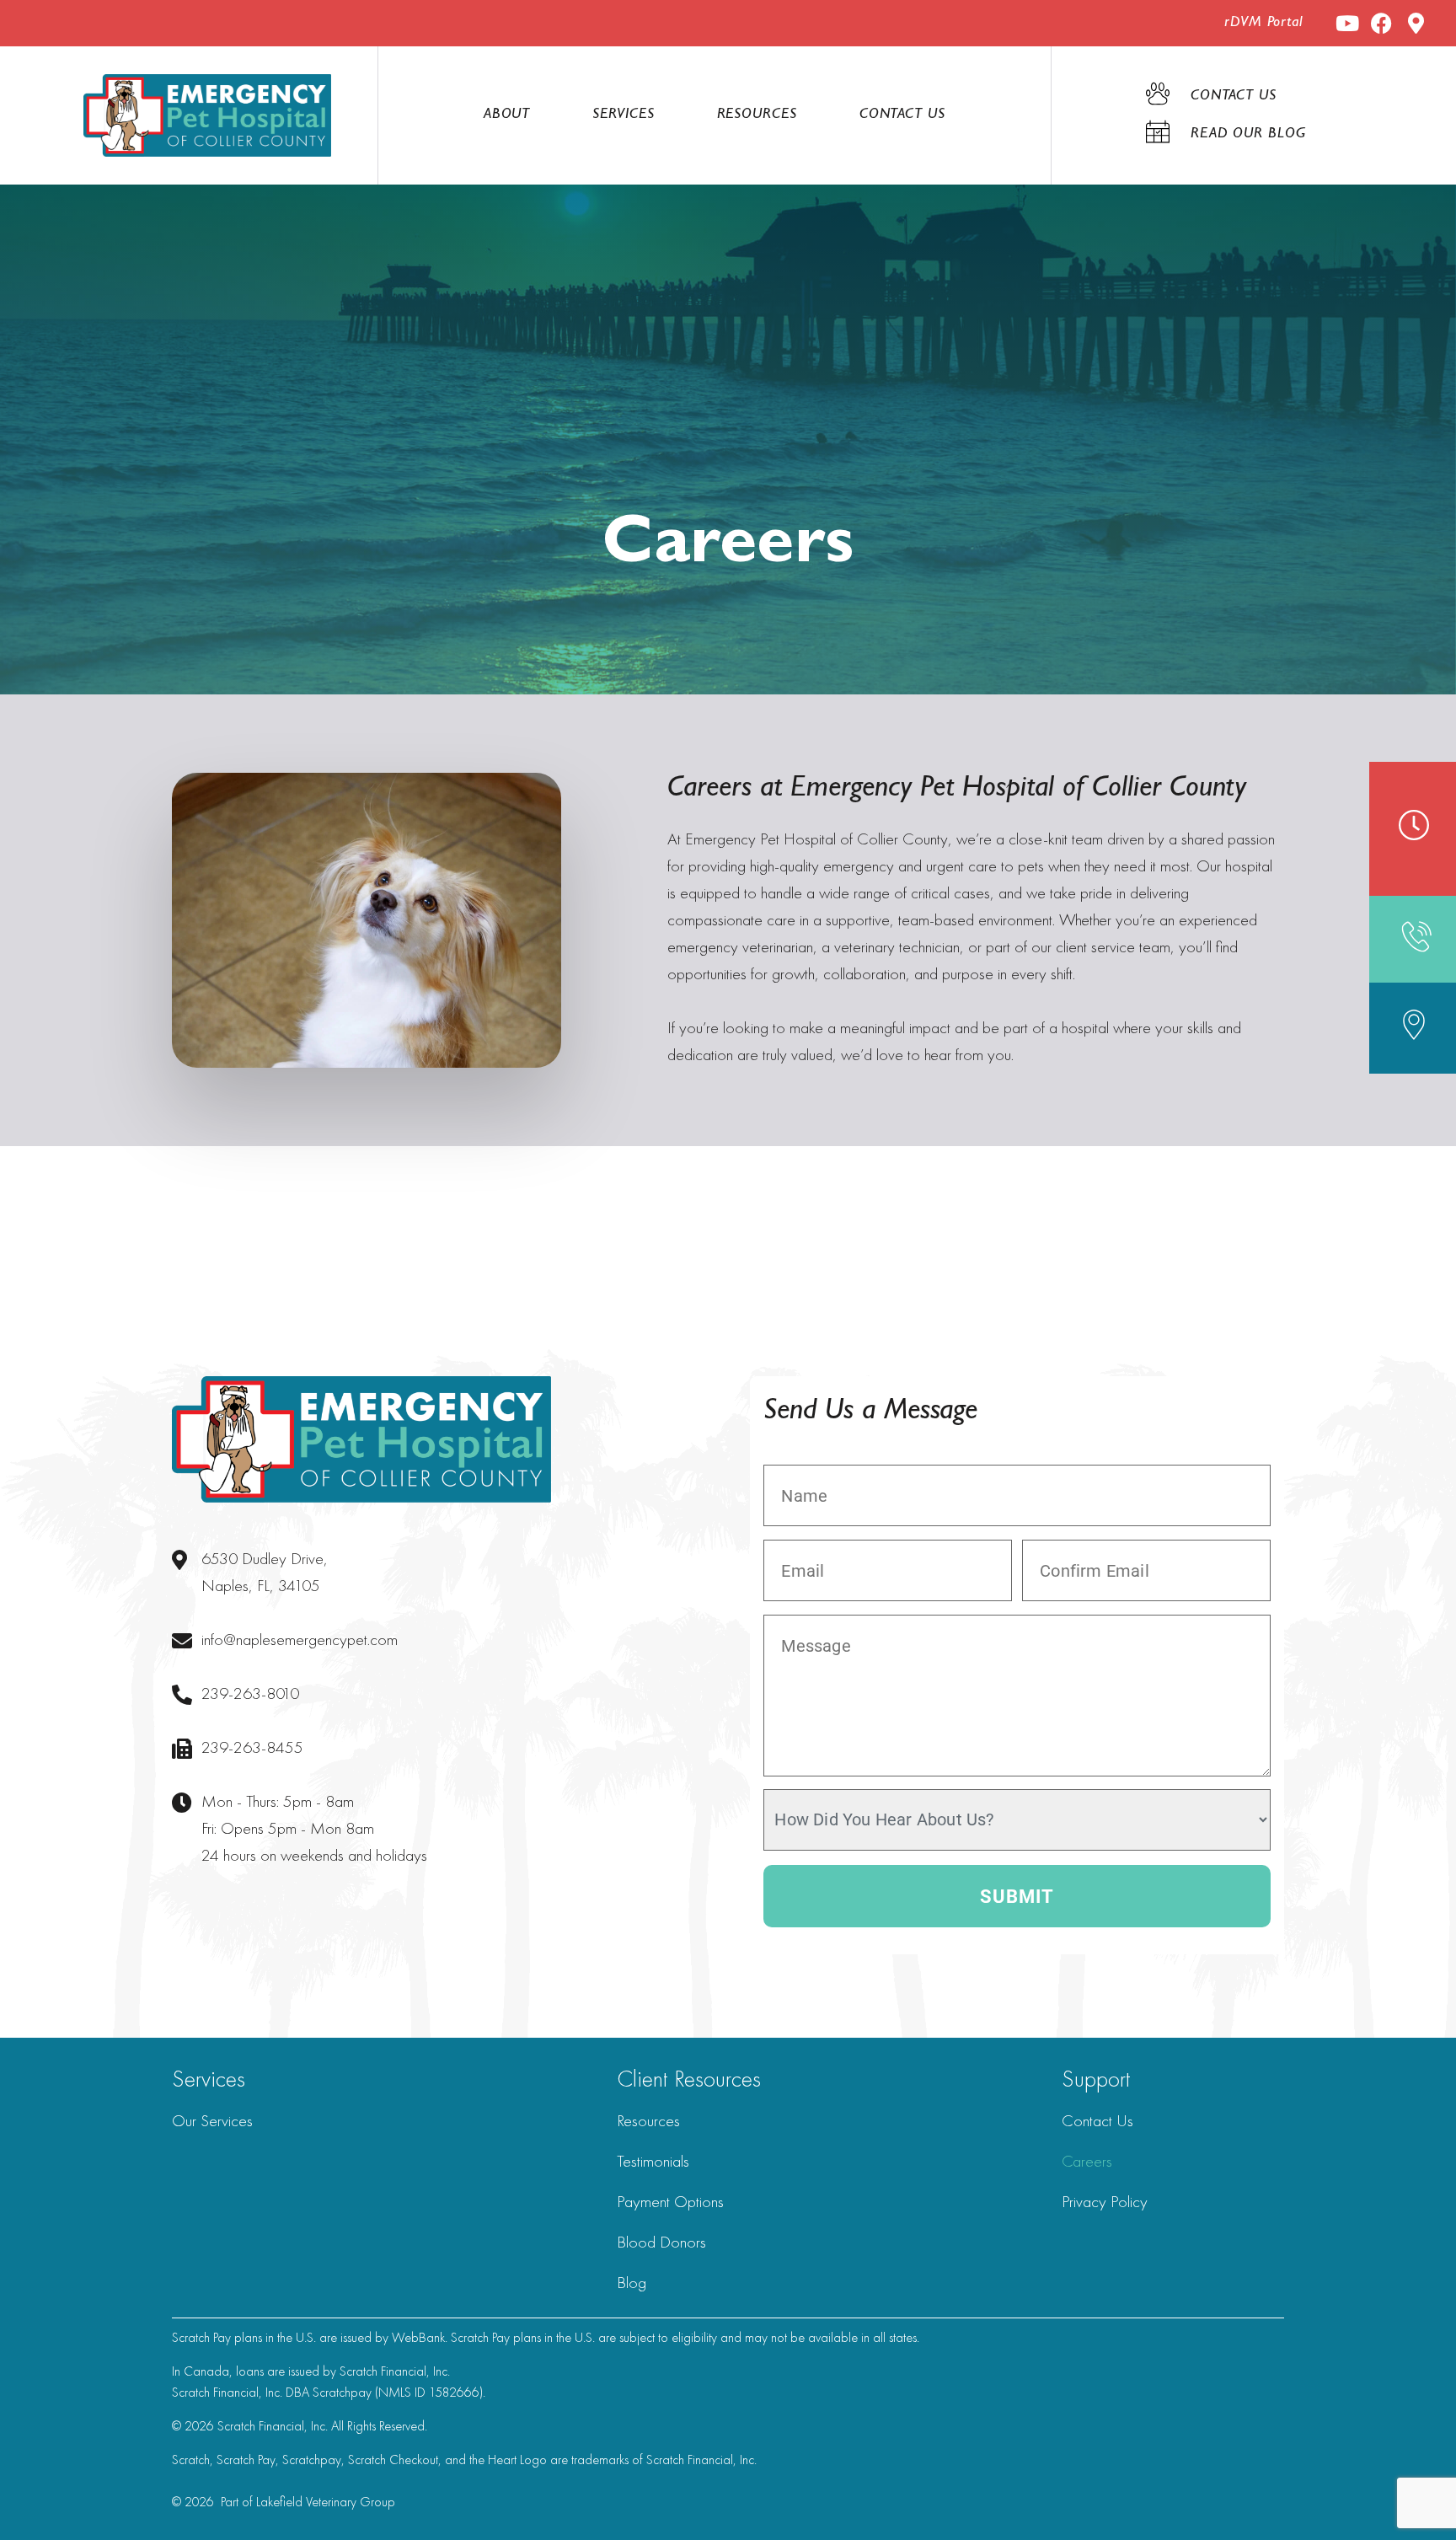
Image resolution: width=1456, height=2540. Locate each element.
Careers (1087, 2161)
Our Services (212, 2120)
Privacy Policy (1105, 2201)
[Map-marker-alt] (1416, 23)
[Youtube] (1347, 23)
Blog (632, 2282)
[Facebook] (1381, 23)
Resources (757, 115)
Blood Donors (661, 2242)
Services (623, 115)
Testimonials (653, 2161)
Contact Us (902, 115)
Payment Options (670, 2201)
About (507, 115)
